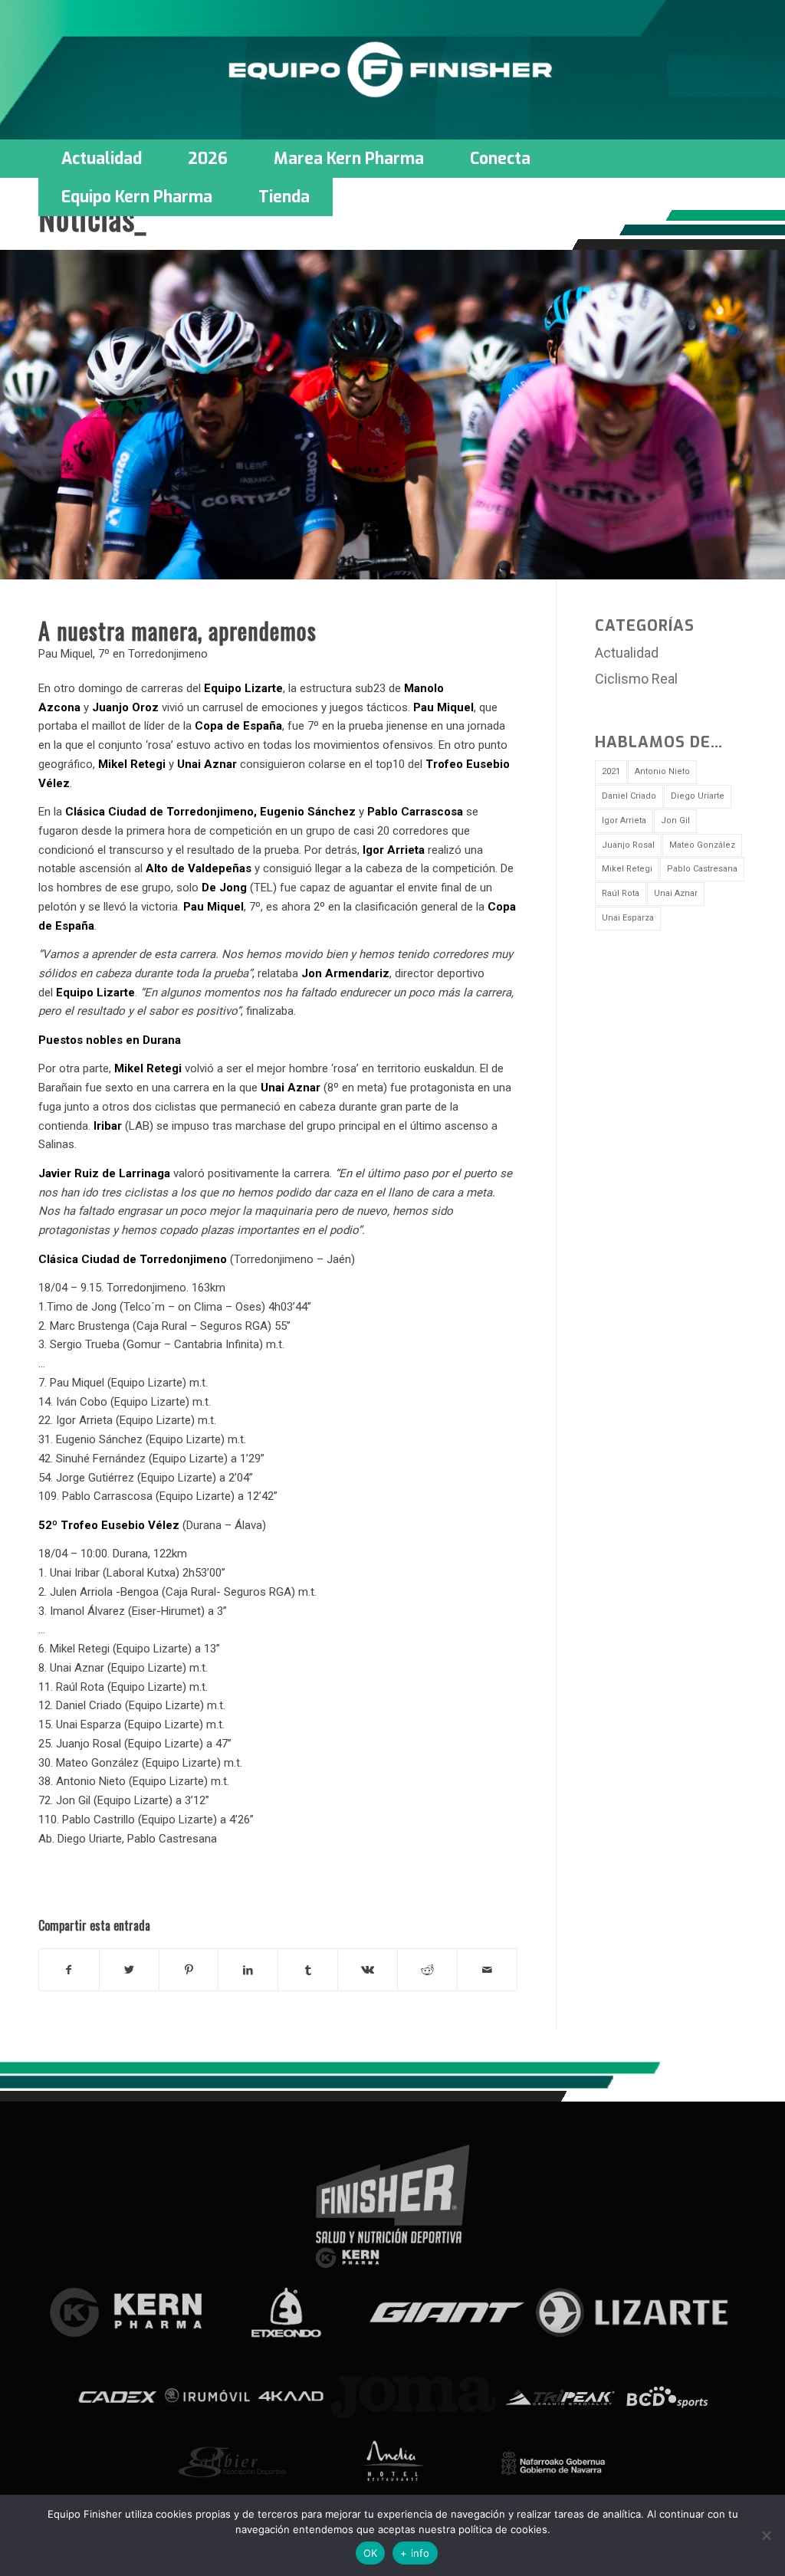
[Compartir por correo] (487, 1970)
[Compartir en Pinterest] (189, 1970)
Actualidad (627, 653)
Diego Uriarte (698, 796)
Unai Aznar (676, 893)
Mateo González (702, 845)
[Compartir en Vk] (368, 1970)
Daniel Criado (629, 796)
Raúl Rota (621, 893)
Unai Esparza (628, 918)
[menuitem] (102, 159)
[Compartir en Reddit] (427, 1970)
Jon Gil (675, 820)
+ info (415, 2553)
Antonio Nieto (662, 771)
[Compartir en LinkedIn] (248, 1970)
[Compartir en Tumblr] (308, 1970)
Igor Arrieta (624, 820)
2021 (611, 771)
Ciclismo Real (636, 679)
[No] (766, 2535)
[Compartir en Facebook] (69, 1970)
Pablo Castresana (702, 869)
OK (371, 2553)
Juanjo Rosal (628, 845)
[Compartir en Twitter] (129, 1970)
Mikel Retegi (627, 869)
